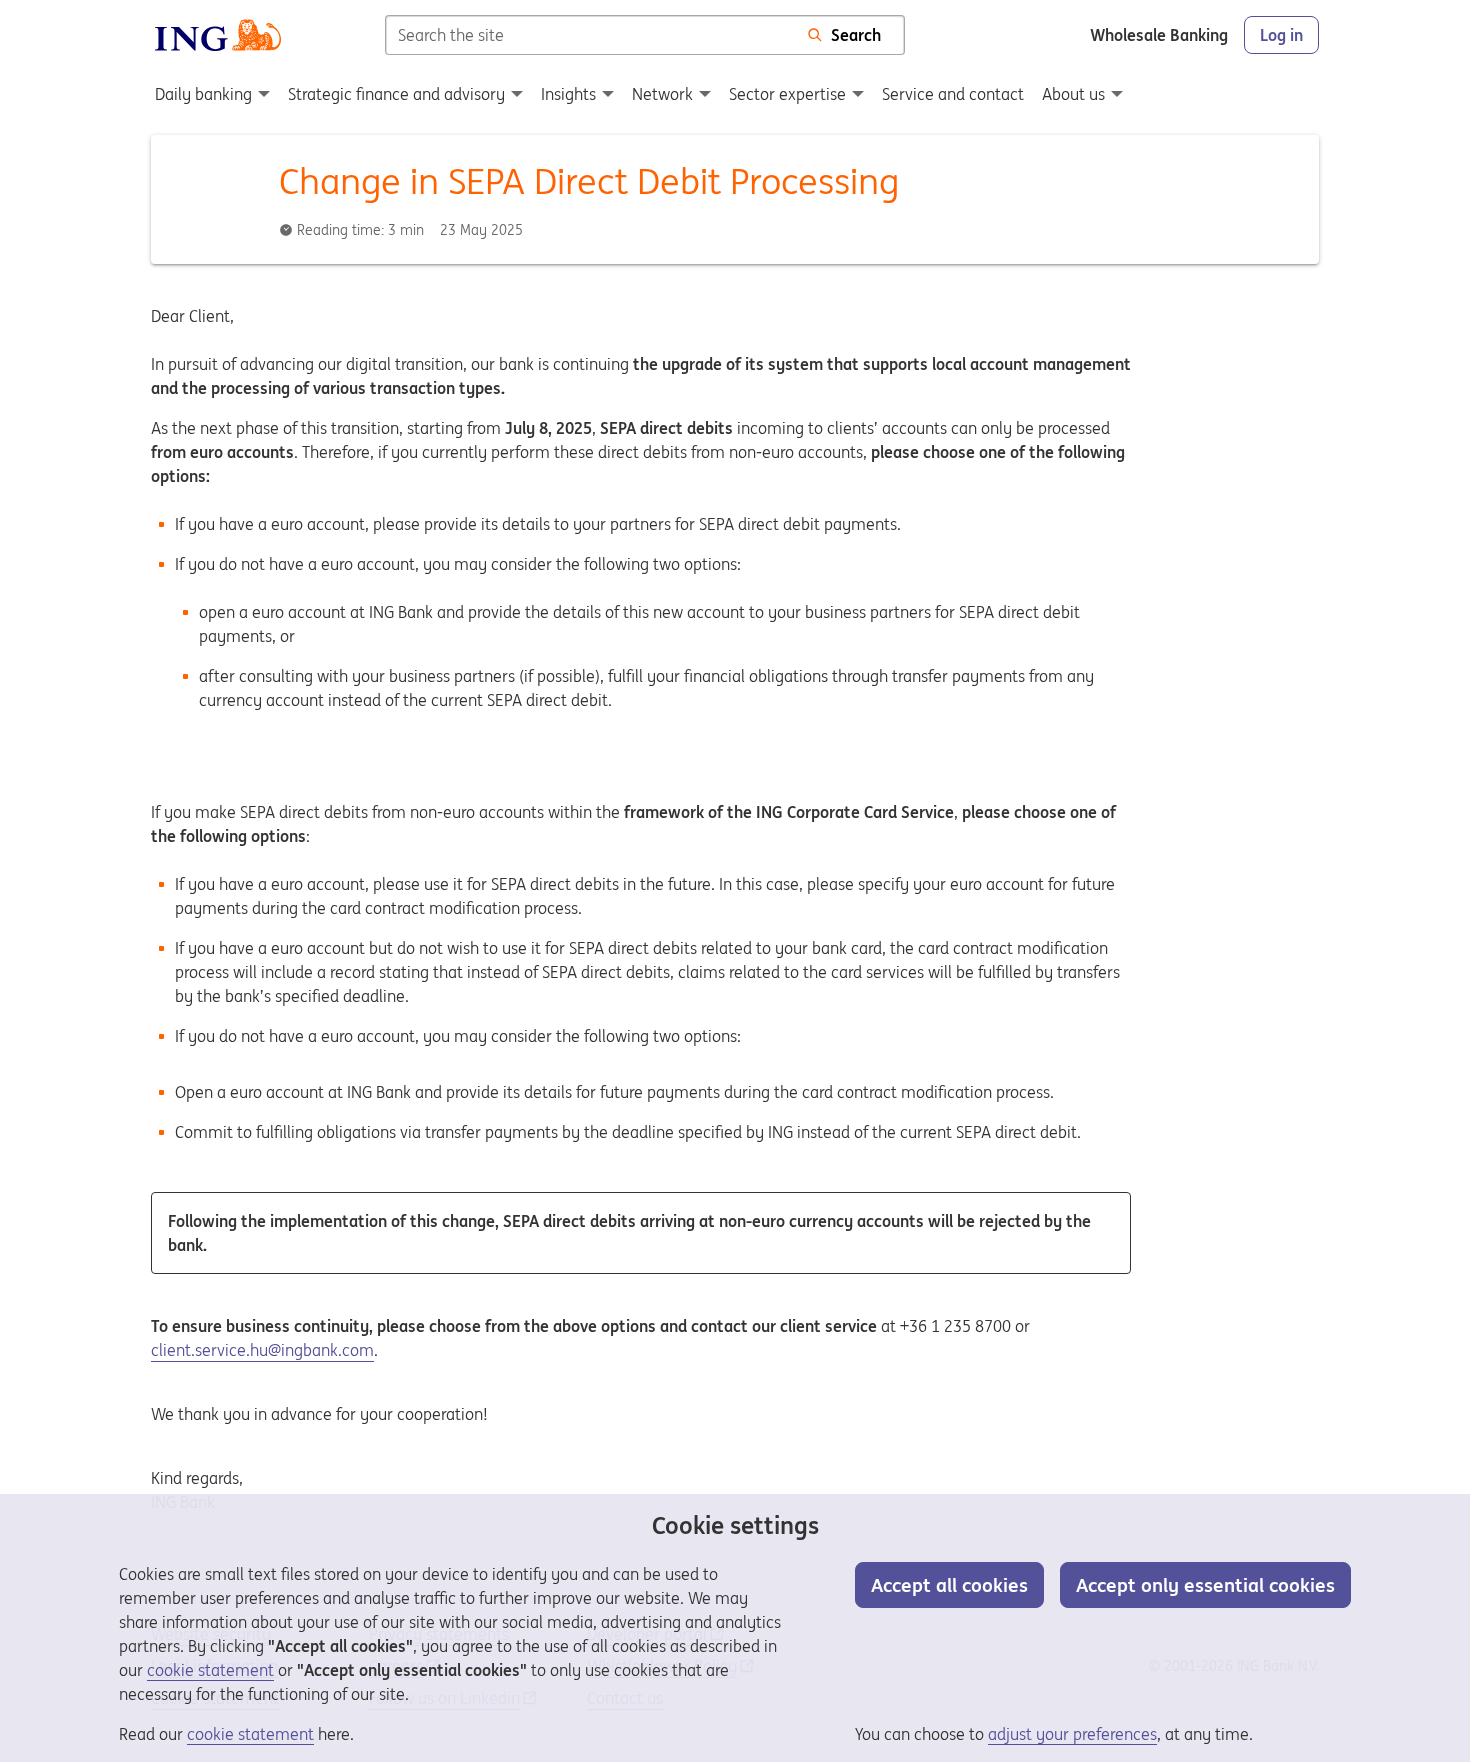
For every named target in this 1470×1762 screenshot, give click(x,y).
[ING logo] (218, 35)
